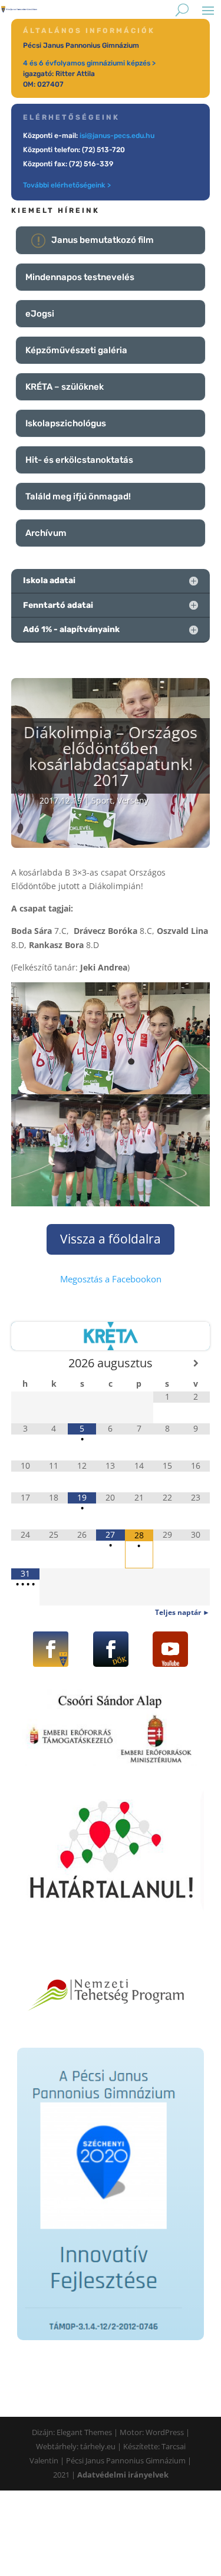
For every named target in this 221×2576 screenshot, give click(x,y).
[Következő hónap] (196, 1363)
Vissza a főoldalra (111, 1239)
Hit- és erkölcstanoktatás (79, 460)
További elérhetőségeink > (67, 185)
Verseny (133, 800)
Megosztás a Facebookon (111, 1279)
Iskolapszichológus (66, 423)
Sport (102, 800)
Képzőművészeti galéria (76, 350)
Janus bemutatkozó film (103, 240)
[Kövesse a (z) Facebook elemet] (51, 1649)
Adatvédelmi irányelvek (123, 2475)
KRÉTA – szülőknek (65, 387)
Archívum (46, 533)
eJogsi (40, 314)
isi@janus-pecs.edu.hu (117, 136)
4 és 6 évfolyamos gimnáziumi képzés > (89, 63)
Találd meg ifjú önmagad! (78, 496)
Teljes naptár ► (182, 1612)
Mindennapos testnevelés (80, 277)
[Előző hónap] (25, 1363)
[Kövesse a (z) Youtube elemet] (170, 1649)
